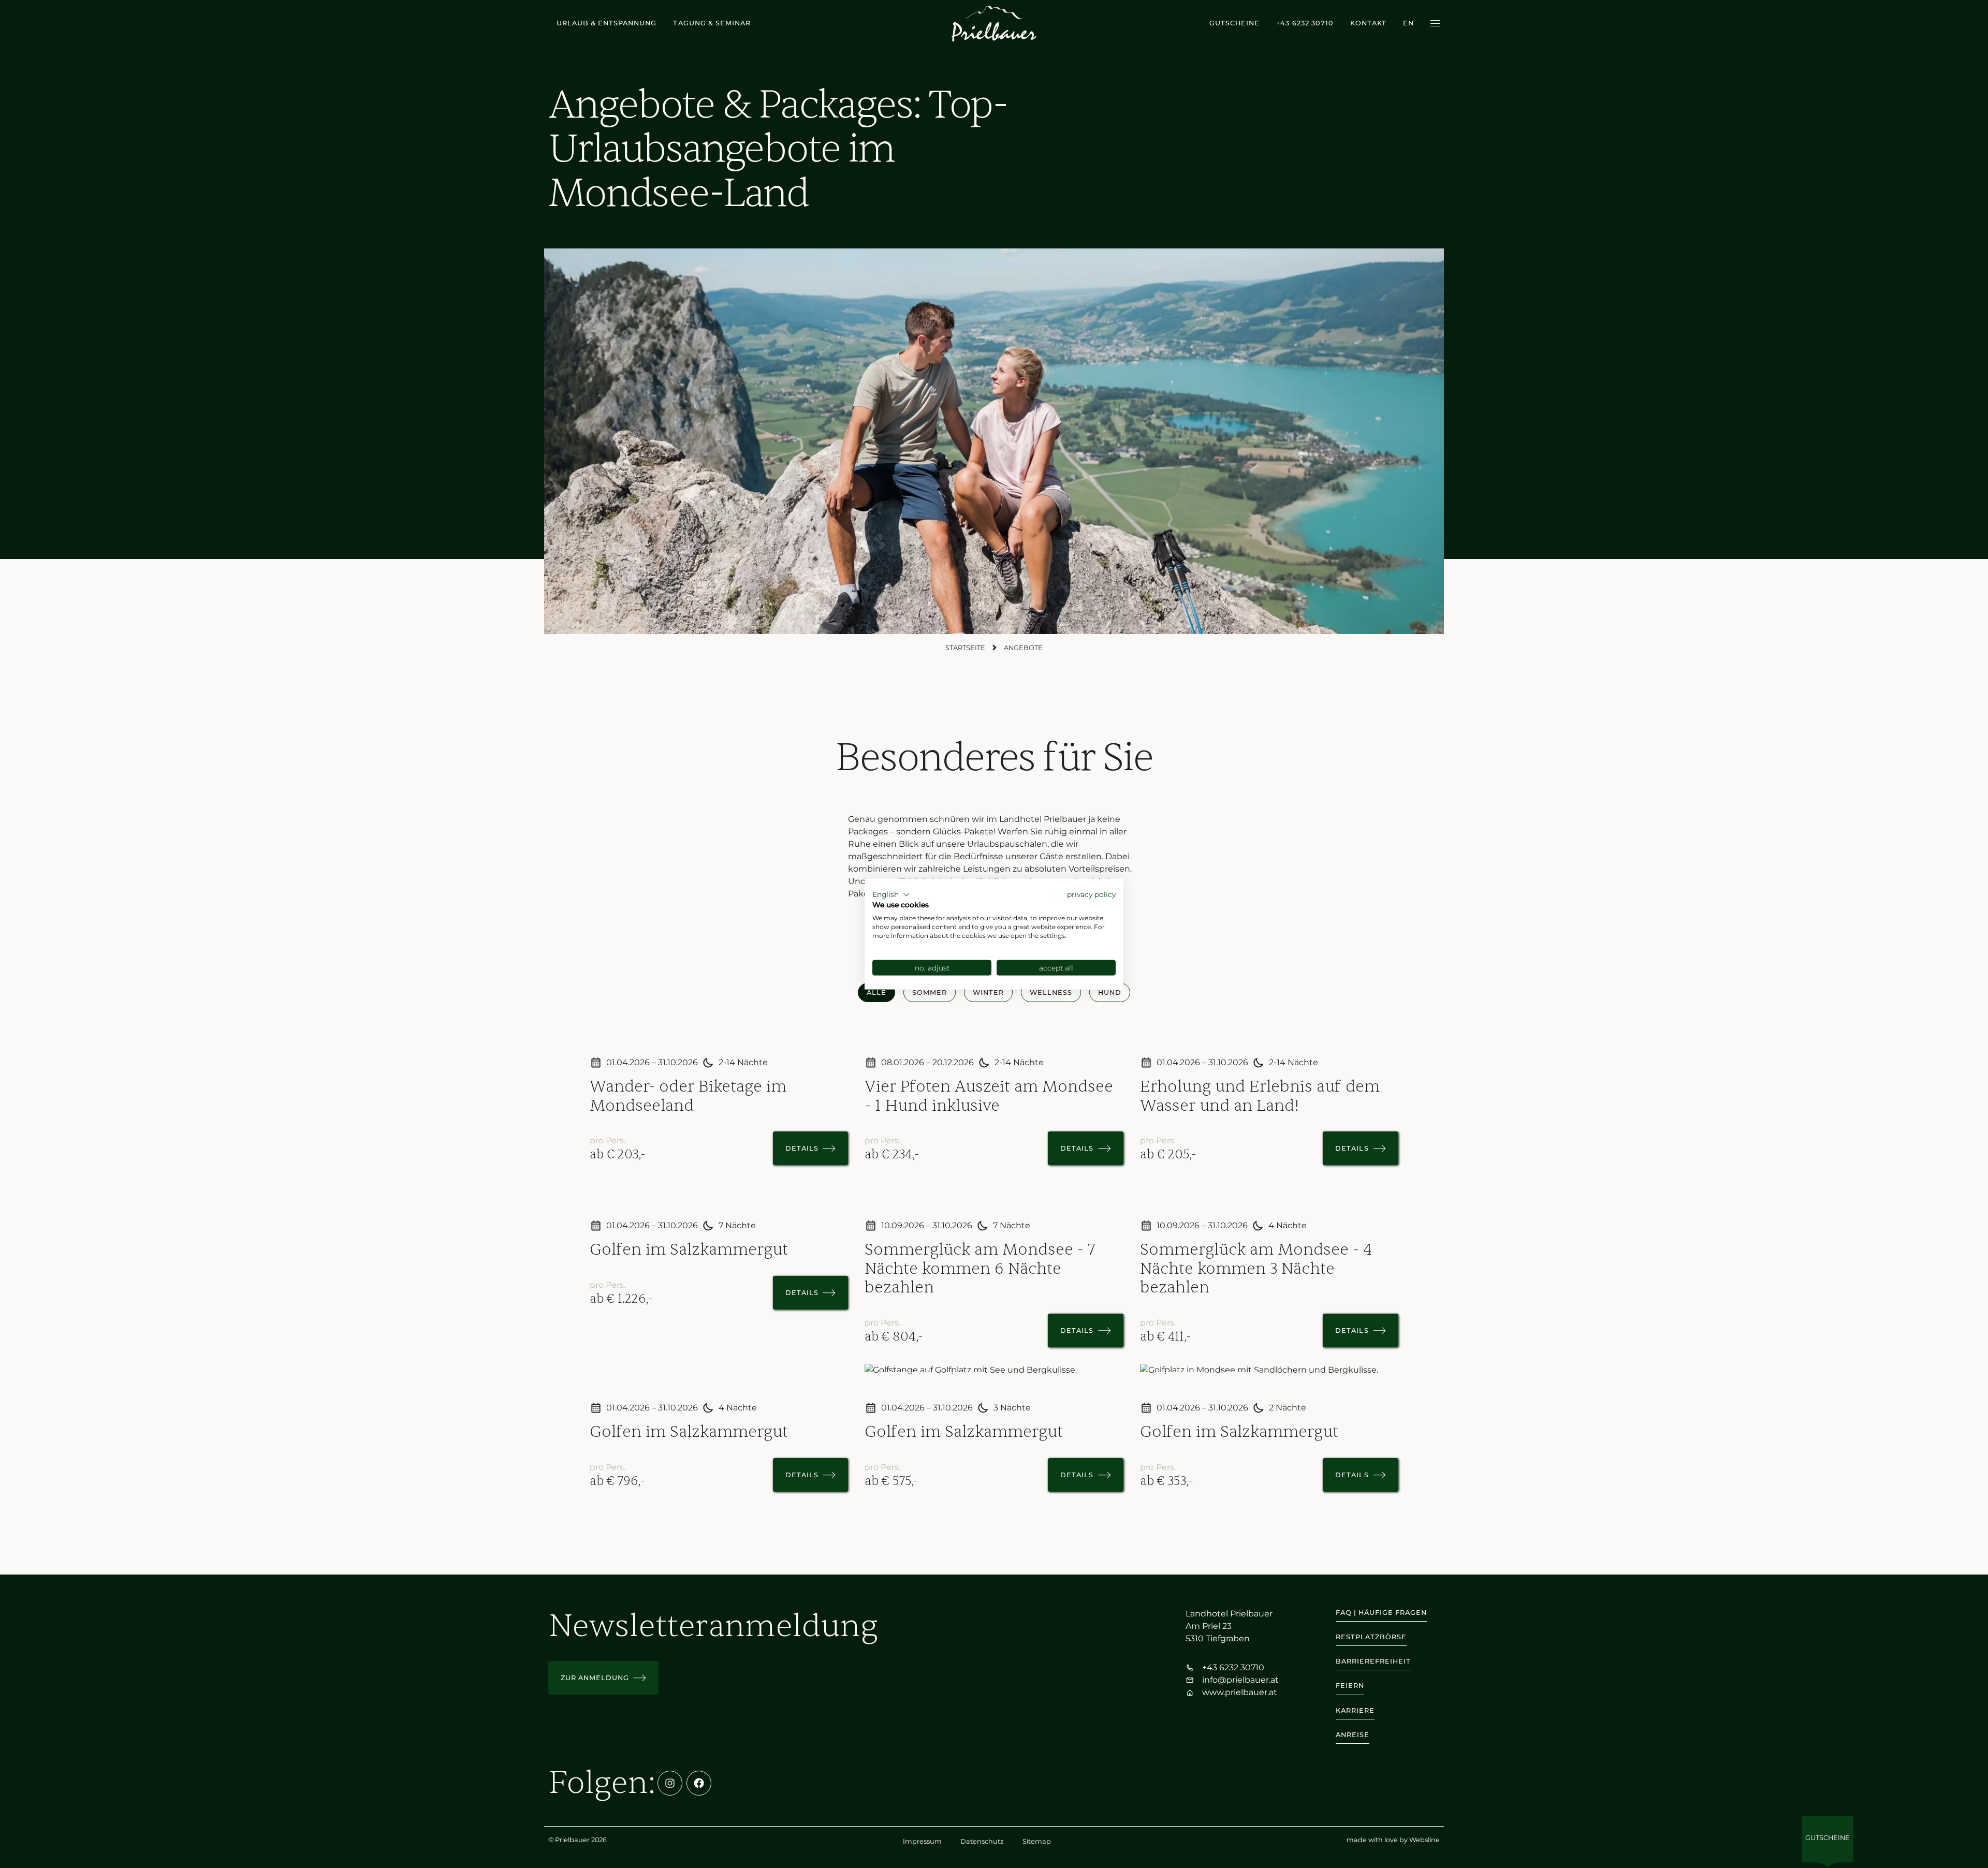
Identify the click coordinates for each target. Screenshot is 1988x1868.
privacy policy (1091, 894)
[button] (891, 894)
